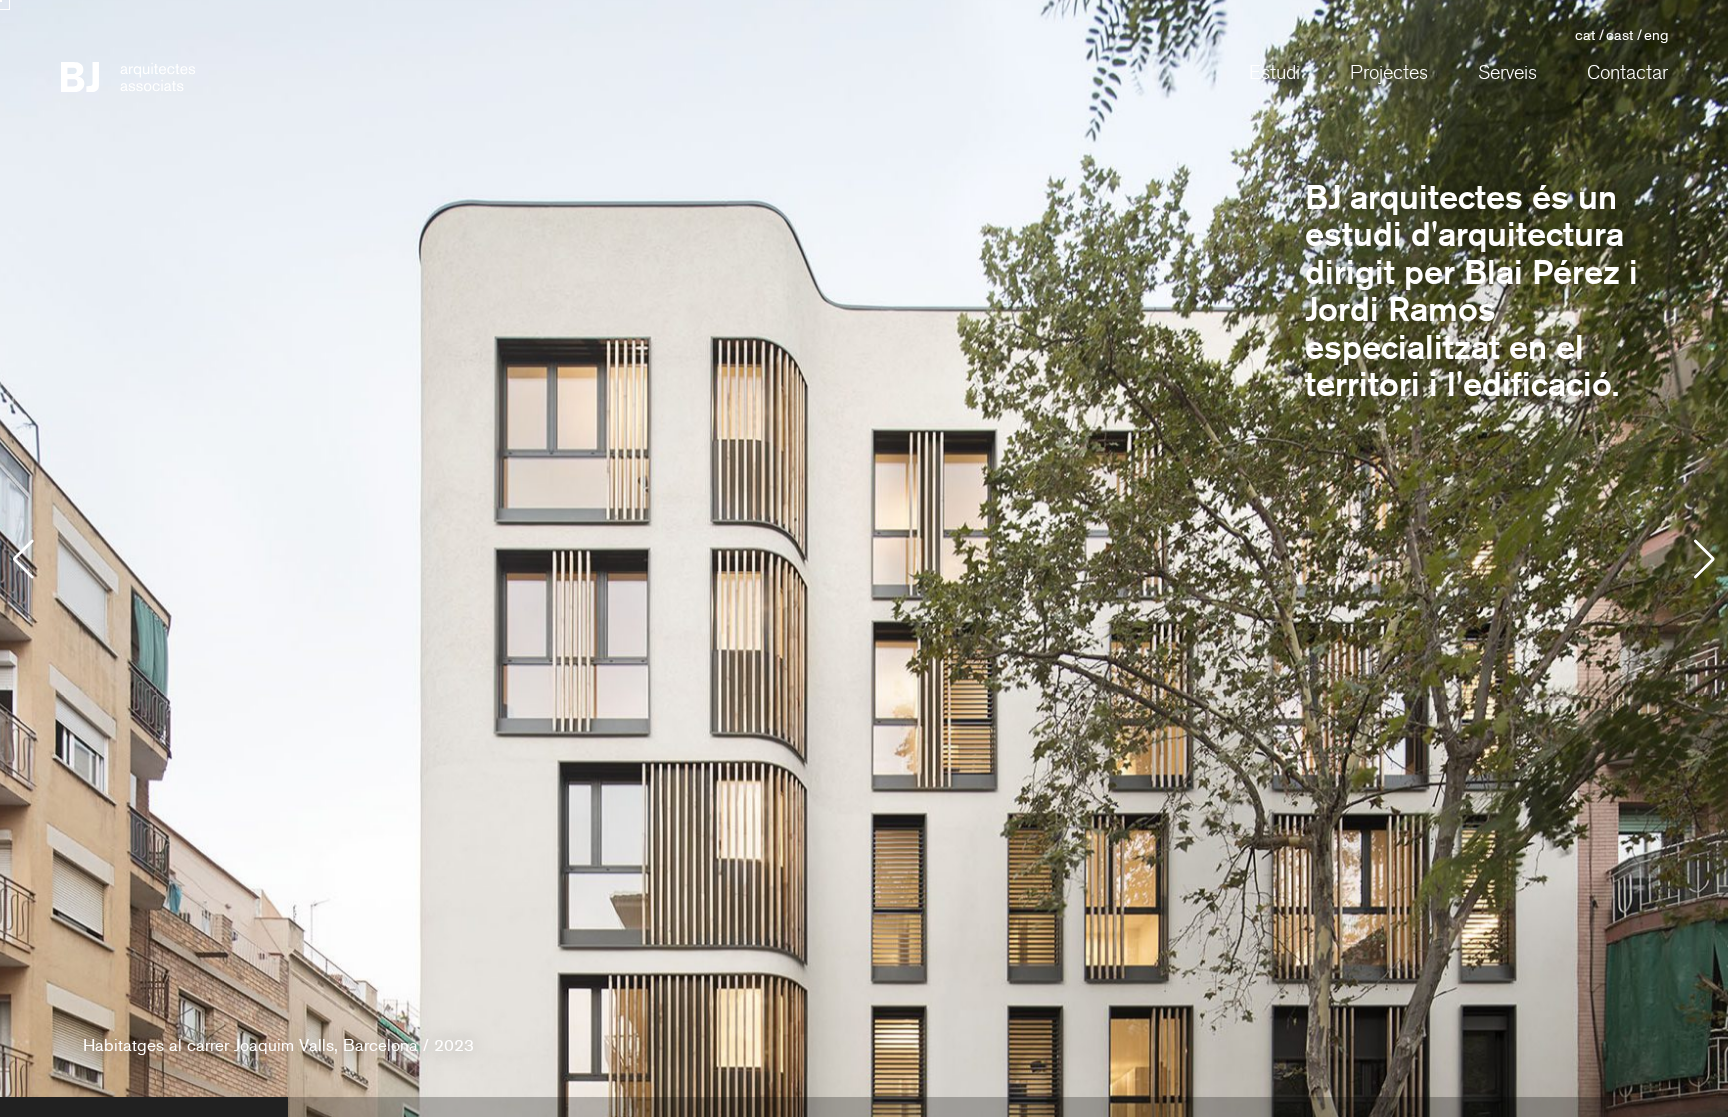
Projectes (1389, 73)
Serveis (1507, 73)
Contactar (1627, 73)
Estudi (1274, 73)
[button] (1704, 559)
